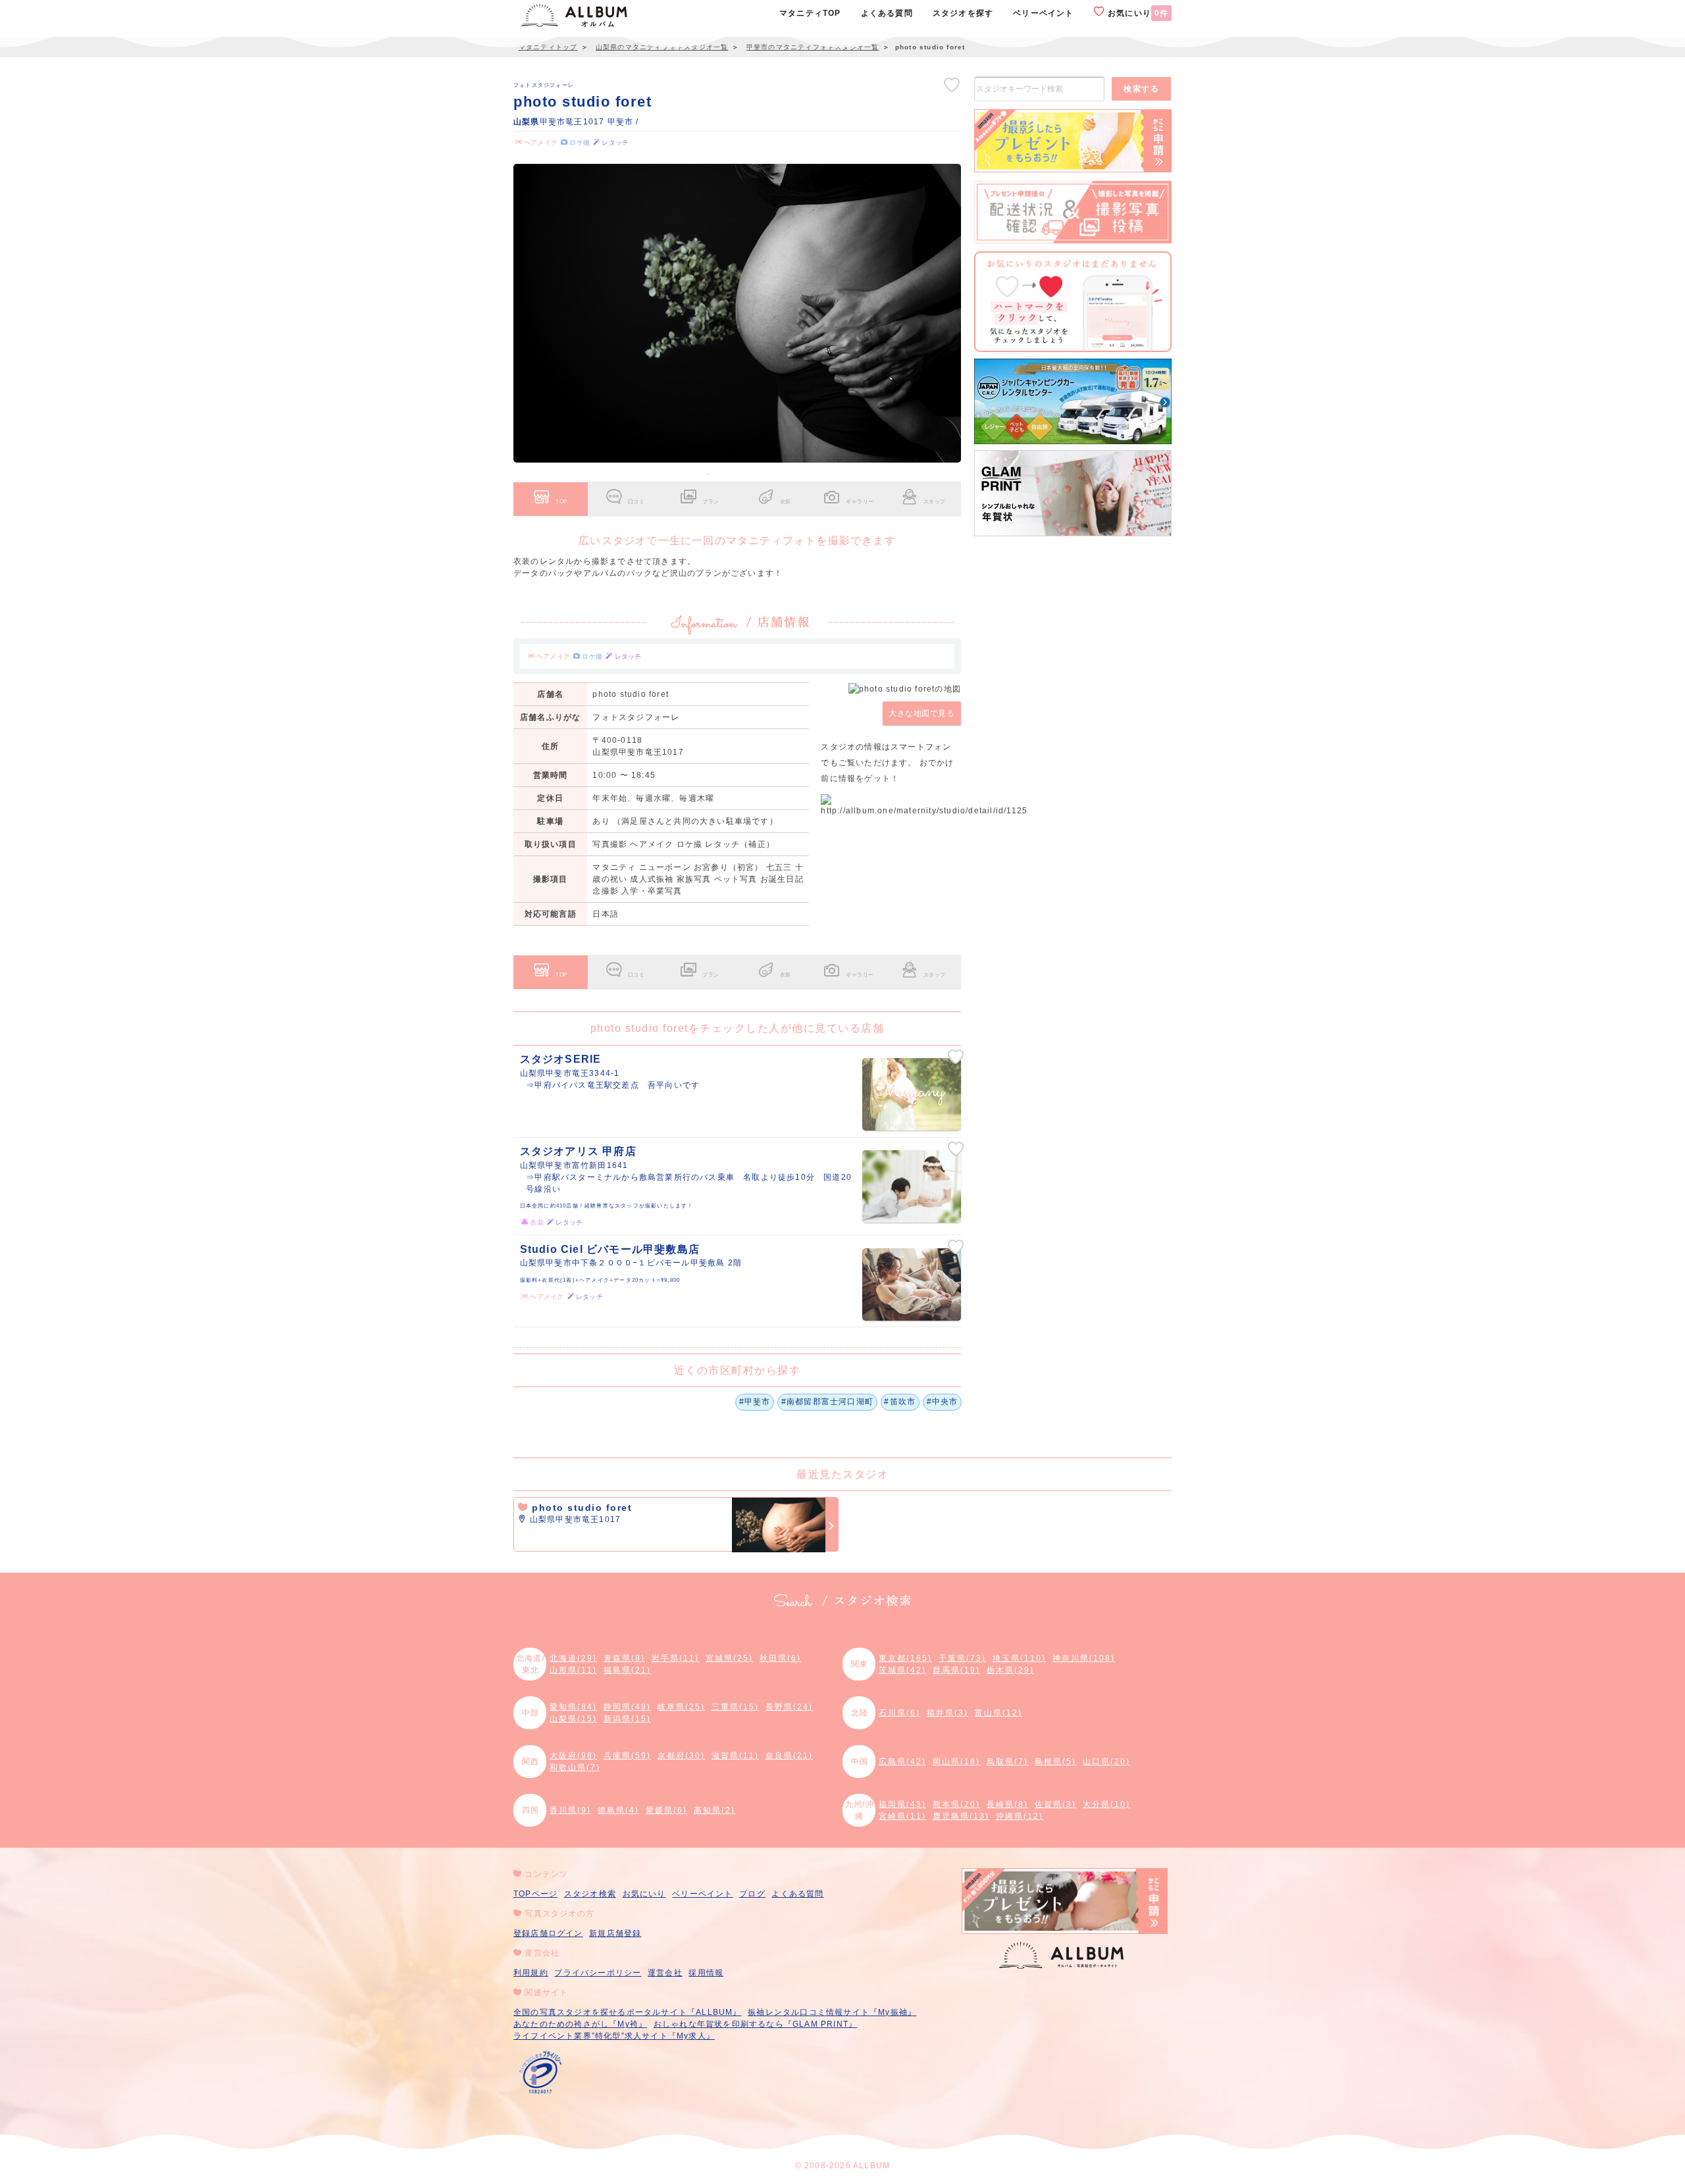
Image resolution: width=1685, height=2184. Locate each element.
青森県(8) (624, 1658)
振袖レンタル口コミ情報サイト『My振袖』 (832, 2012)
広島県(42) (902, 1762)
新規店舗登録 (615, 1933)
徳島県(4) (618, 1810)
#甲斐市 (755, 1402)
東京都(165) (905, 1658)
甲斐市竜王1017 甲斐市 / (576, 122)
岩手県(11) (675, 1658)
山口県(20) (1106, 1762)
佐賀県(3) (1055, 1804)
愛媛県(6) (666, 1810)
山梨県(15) (573, 1719)
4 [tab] (767, 474)
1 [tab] (708, 474)
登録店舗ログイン (548, 1933)
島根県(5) (1055, 1762)
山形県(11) (573, 1670)
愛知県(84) (573, 1707)
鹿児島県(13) (961, 1816)
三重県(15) (735, 1707)
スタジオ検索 (590, 1894)
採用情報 (706, 1973)
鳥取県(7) (1007, 1762)
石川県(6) (899, 1713)
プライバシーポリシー (598, 1973)
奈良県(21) (789, 1756)
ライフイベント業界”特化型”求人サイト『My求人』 (614, 2036)
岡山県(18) (956, 1762)
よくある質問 (797, 1894)
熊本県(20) (956, 1804)
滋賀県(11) (735, 1756)
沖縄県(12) (1020, 1816)
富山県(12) (998, 1713)
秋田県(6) (780, 1658)
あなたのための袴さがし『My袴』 (580, 2024)
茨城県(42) (902, 1670)
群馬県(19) (956, 1670)
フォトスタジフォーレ (544, 85)
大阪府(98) (573, 1756)
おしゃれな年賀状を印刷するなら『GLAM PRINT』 (755, 2024)
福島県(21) (627, 1670)
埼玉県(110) (1019, 1658)
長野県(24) (789, 1707)
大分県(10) (1106, 1804)
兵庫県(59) (627, 1756)
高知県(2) (714, 1810)
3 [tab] (747, 474)
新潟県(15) (627, 1719)
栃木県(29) (1010, 1670)
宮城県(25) (729, 1658)
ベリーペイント (702, 1894)
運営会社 (665, 1973)
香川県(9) (570, 1810)
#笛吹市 (900, 1402)
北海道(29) (573, 1658)
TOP (561, 501)
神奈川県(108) (1084, 1658)
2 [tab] (727, 474)
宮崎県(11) (902, 1816)
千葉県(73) (962, 1658)
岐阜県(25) (681, 1707)
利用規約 (531, 1973)
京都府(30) (681, 1756)
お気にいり (1137, 13)
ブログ (752, 1894)
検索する (1141, 89)
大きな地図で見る (921, 713)
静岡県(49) (627, 1707)
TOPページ (535, 1894)
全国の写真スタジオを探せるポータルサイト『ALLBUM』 (628, 2012)
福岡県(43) (902, 1804)
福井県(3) (947, 1713)
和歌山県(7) (575, 1767)
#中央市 (943, 1402)
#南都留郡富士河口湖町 (827, 1402)
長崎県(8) (1007, 1804)
